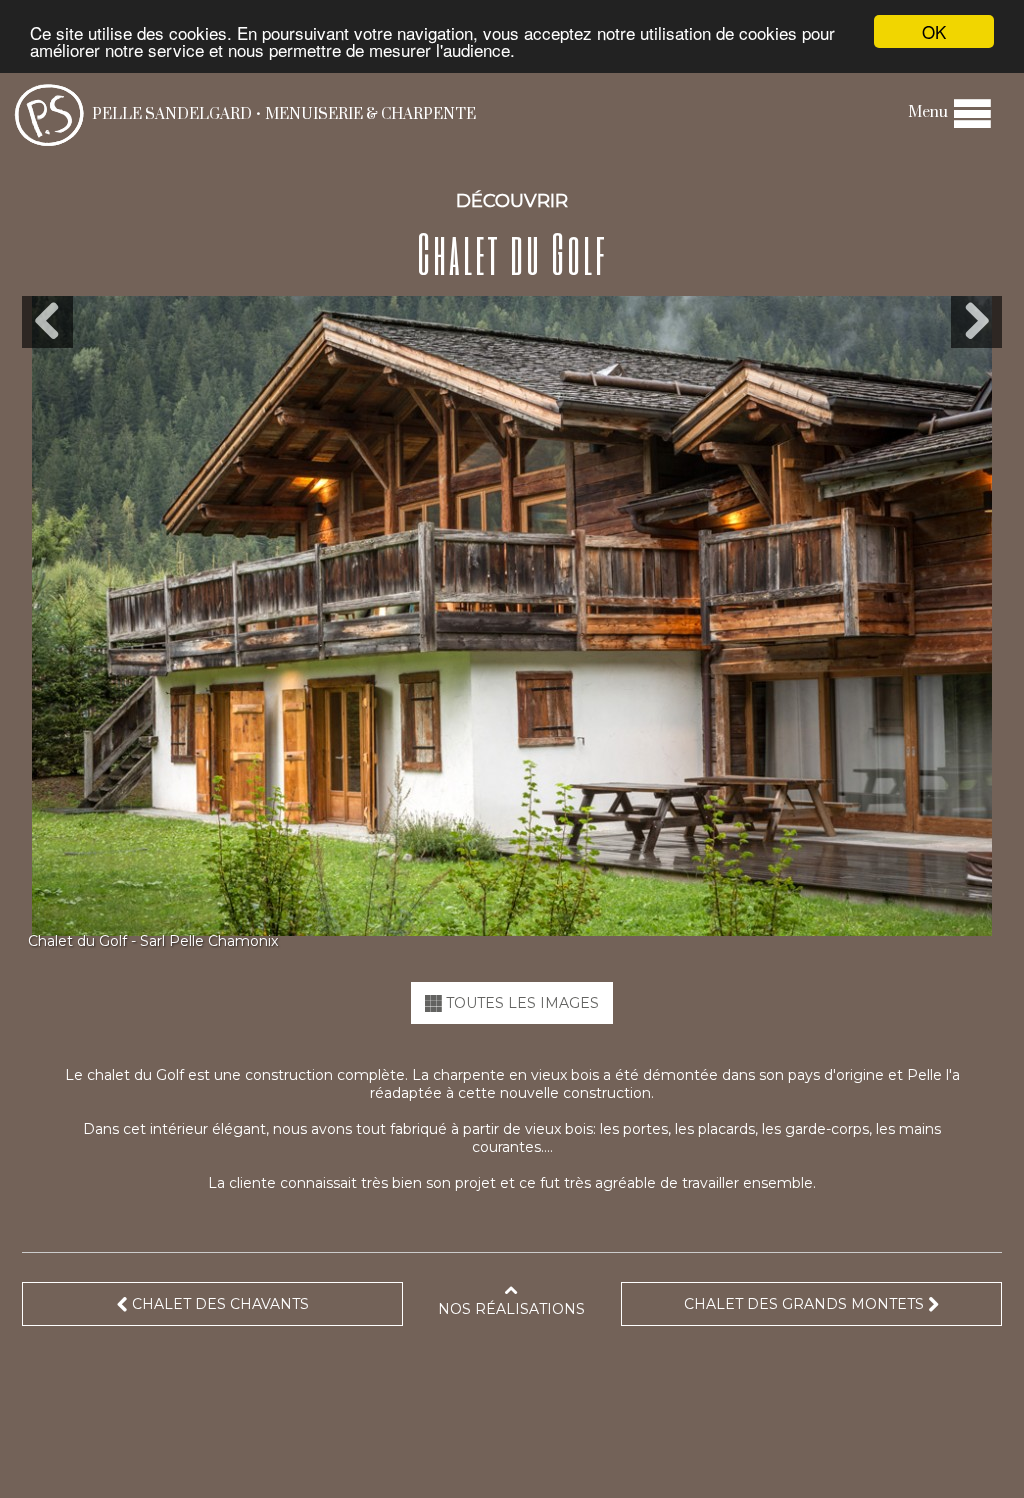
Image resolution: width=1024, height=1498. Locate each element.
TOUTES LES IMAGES (520, 1003)
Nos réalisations (511, 1309)
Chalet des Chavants (218, 1304)
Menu (929, 112)
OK (934, 31)
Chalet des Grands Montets (806, 1304)
